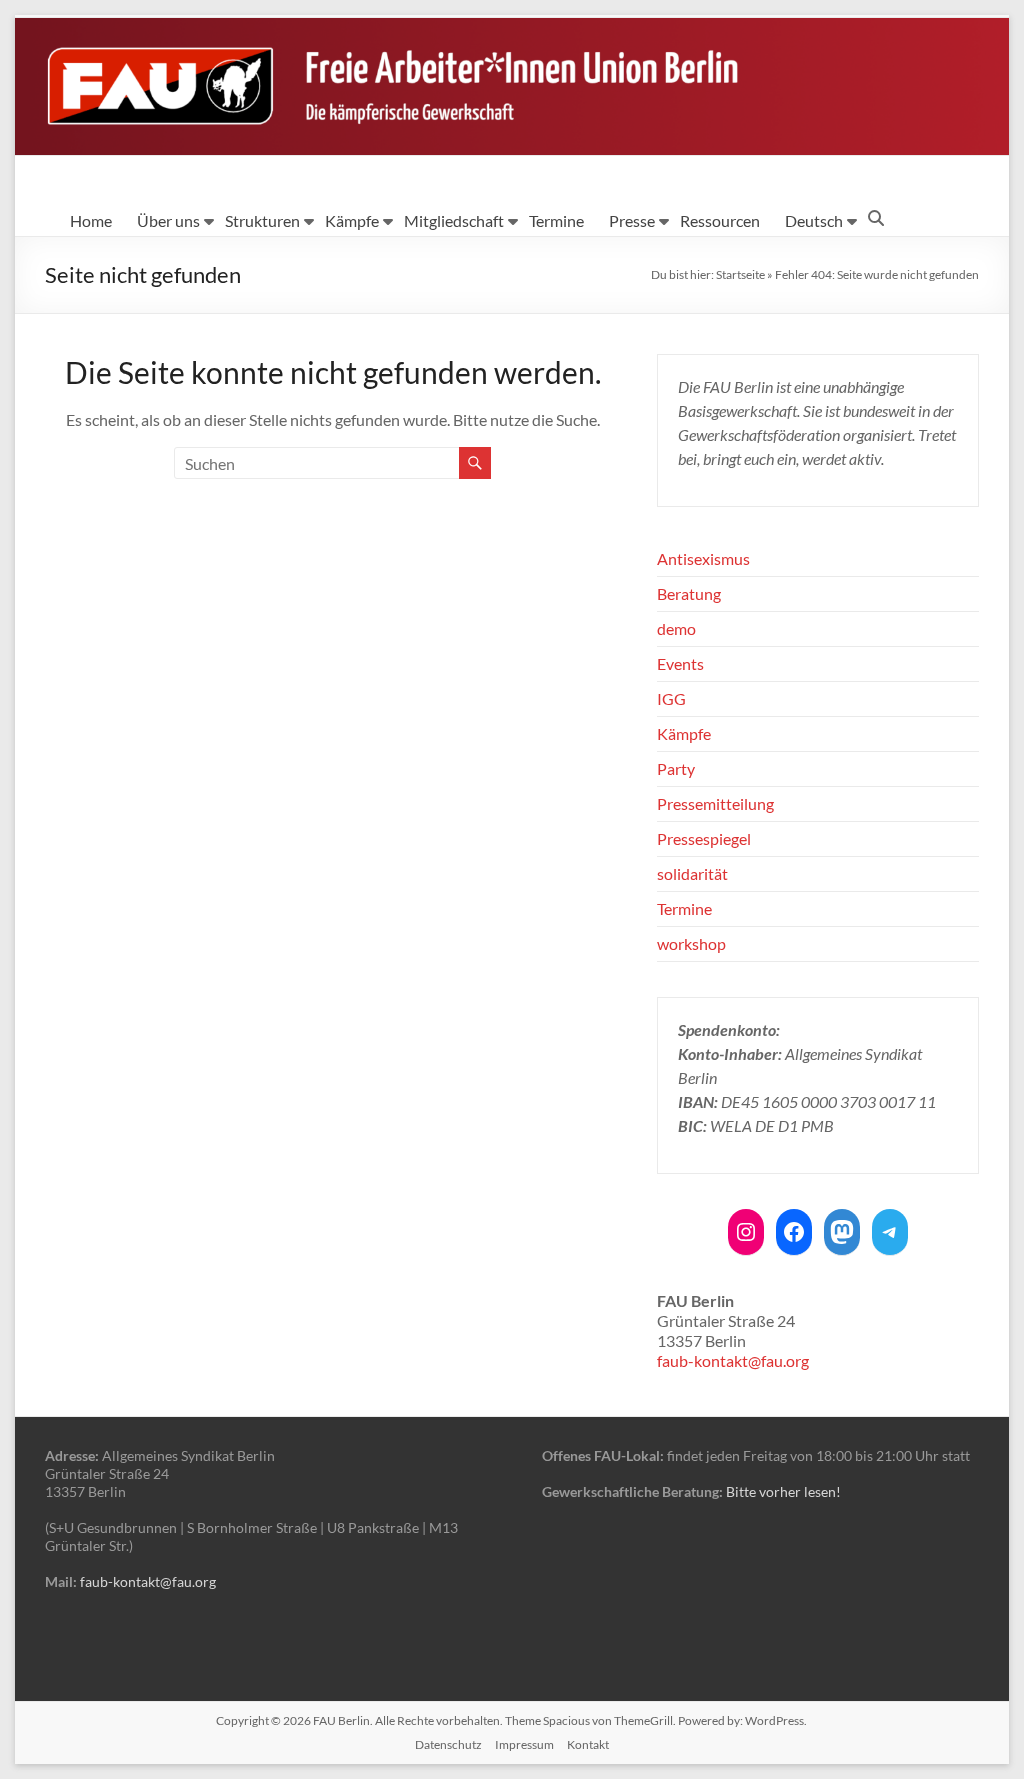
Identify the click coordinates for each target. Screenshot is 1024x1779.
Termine (556, 220)
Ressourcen (720, 220)
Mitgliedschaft (454, 220)
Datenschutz (448, 1744)
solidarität (692, 873)
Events (680, 663)
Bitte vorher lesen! (783, 1491)
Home (91, 220)
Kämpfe (352, 220)
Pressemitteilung (715, 803)
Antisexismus (703, 558)
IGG (671, 698)
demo (676, 628)
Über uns (168, 220)
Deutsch (814, 220)
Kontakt (588, 1744)
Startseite (740, 274)
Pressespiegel (704, 838)
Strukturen (262, 220)
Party (676, 768)
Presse (632, 220)
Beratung (689, 593)
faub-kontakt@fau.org (733, 1360)
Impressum (524, 1744)
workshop (691, 943)
